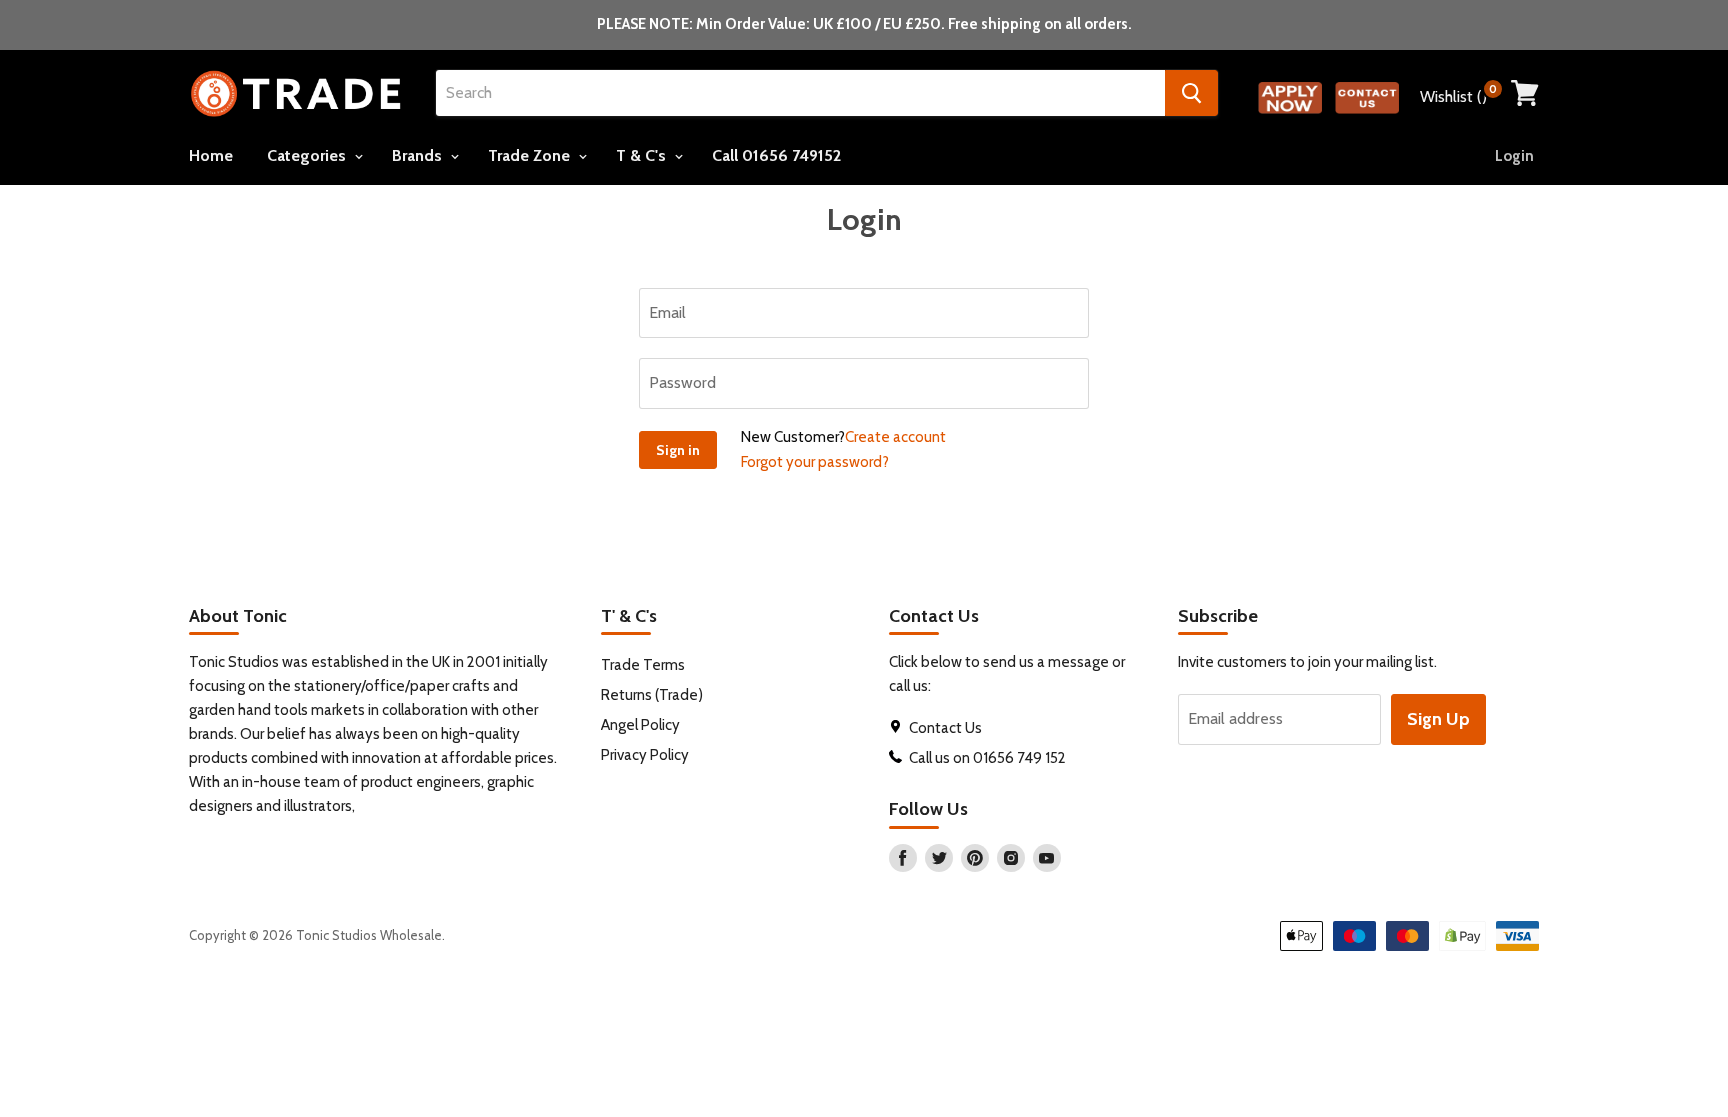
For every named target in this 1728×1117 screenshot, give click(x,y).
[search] (800, 93)
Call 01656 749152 (776, 155)
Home (211, 155)
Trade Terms (643, 665)
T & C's (643, 155)
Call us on (941, 758)
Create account (895, 437)
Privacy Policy (645, 755)
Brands (419, 155)
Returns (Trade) (652, 695)
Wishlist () (1458, 94)
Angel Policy (640, 725)
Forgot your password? (815, 462)
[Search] (1191, 93)
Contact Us (947, 728)
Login (1514, 156)
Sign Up (1438, 719)
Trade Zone (531, 155)
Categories (308, 155)
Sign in (678, 450)
